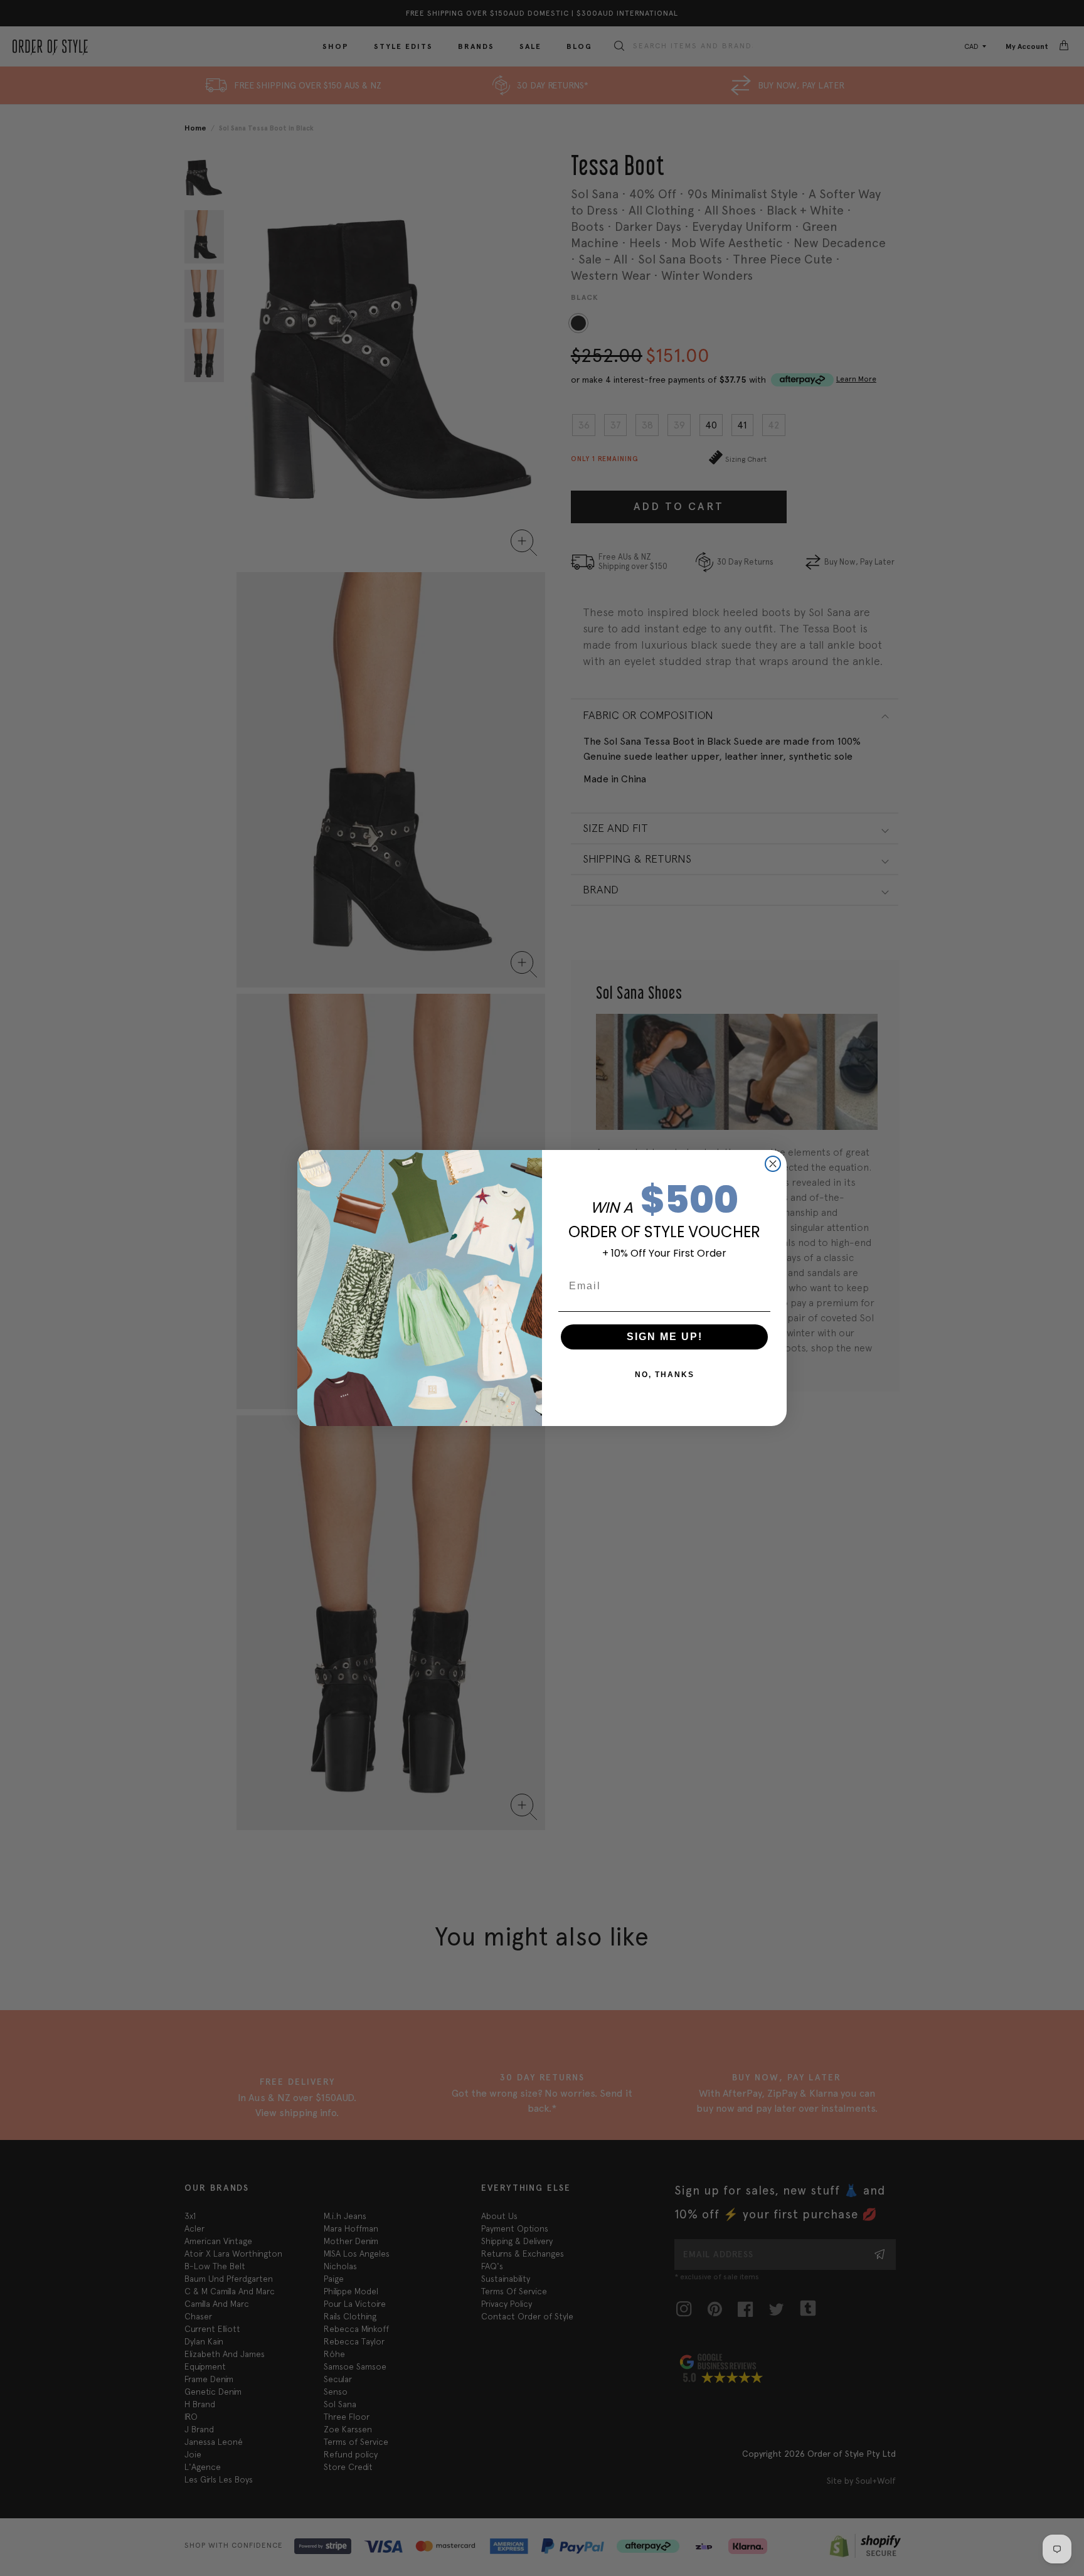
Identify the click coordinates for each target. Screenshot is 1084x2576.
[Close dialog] (773, 1164)
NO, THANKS (665, 1375)
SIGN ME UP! (665, 1337)
